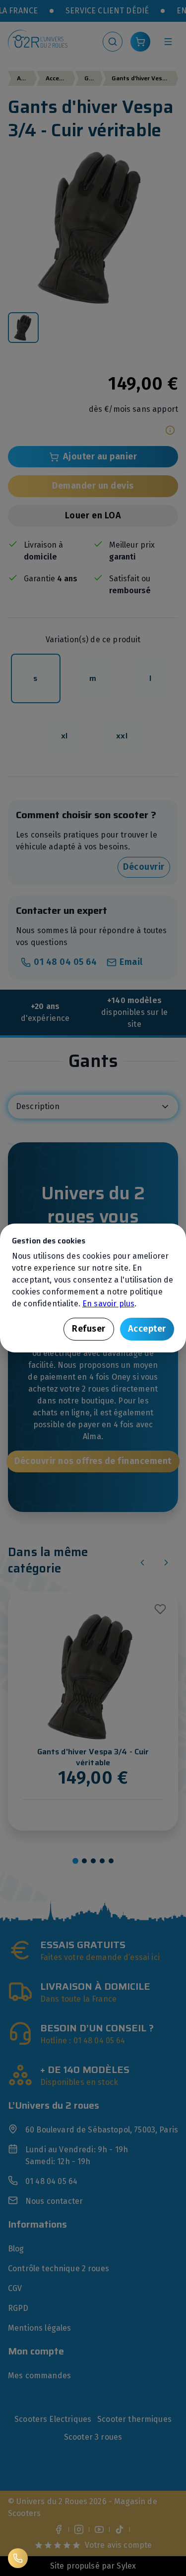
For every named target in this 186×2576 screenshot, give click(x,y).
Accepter (147, 1329)
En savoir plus (108, 1304)
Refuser (89, 1329)
